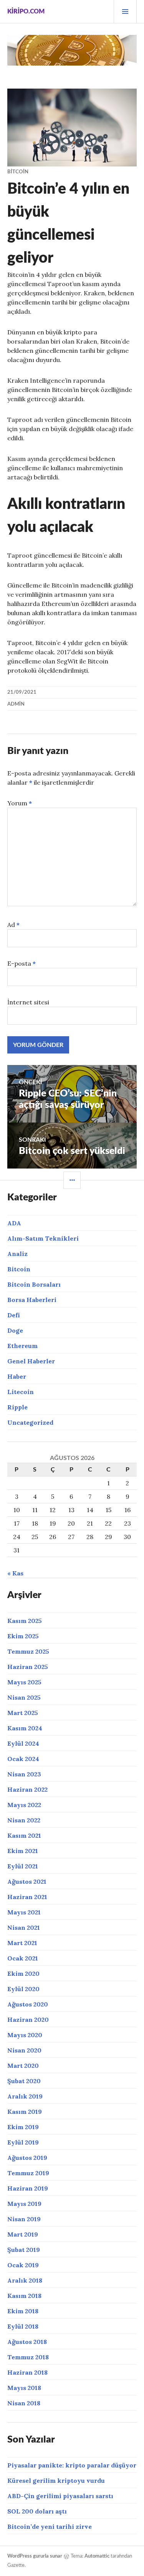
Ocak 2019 (23, 2265)
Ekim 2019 (23, 2127)
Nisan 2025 (24, 1697)
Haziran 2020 (28, 2020)
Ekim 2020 (23, 1974)
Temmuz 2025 (28, 1651)
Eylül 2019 (23, 2142)
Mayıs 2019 (24, 2204)
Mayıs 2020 (25, 2035)
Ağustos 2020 (28, 2004)
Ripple (17, 1407)
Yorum (20, 803)
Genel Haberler (31, 1361)
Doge (15, 1330)
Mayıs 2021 (24, 1912)
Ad (13, 925)
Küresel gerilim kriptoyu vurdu (56, 2481)
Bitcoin (18, 172)
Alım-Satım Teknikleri (43, 1238)
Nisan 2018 (24, 2403)
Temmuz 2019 (28, 2173)
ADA (14, 1223)
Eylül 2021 (23, 1866)
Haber (17, 1376)
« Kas (15, 1573)
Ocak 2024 (23, 1759)
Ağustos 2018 (27, 2342)
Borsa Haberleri (32, 1300)
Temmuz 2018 (28, 2357)
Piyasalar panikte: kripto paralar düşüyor (72, 2465)
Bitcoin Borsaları (34, 1284)
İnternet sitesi (28, 1002)
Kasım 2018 (24, 2296)
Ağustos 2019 (27, 2158)
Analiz (17, 1254)
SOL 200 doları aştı (37, 2511)
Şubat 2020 (24, 2081)
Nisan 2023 (24, 1774)
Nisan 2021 (24, 1927)
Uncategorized (30, 1422)
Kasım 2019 (25, 2112)
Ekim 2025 (23, 1636)
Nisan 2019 (24, 2219)
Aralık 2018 (25, 2280)
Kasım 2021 (24, 1835)
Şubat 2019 (24, 2250)
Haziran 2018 (27, 2372)
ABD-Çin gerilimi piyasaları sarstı (60, 2496)
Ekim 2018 (23, 2311)
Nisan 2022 (24, 1820)
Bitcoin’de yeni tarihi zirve (50, 2527)
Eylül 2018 (23, 2326)
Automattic (97, 2556)
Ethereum (22, 1346)
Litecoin (21, 1392)
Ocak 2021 (23, 1958)
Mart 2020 (23, 2066)
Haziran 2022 (27, 1789)
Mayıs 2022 (24, 1805)
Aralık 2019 (25, 2096)
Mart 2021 (22, 1943)
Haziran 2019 (28, 2188)
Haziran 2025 (28, 1667)
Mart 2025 (23, 1713)
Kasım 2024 (25, 1728)
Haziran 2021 (27, 1897)
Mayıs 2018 (24, 2388)
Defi (14, 1315)
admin (16, 704)
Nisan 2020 (24, 2050)
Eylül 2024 (23, 1743)
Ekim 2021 (23, 1851)
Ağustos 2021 (27, 1881)
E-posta (22, 963)
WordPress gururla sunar (35, 2556)
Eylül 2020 (23, 1989)
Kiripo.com (26, 12)
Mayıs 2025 (24, 1682)
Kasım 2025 (25, 1621)
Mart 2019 (23, 2234)
